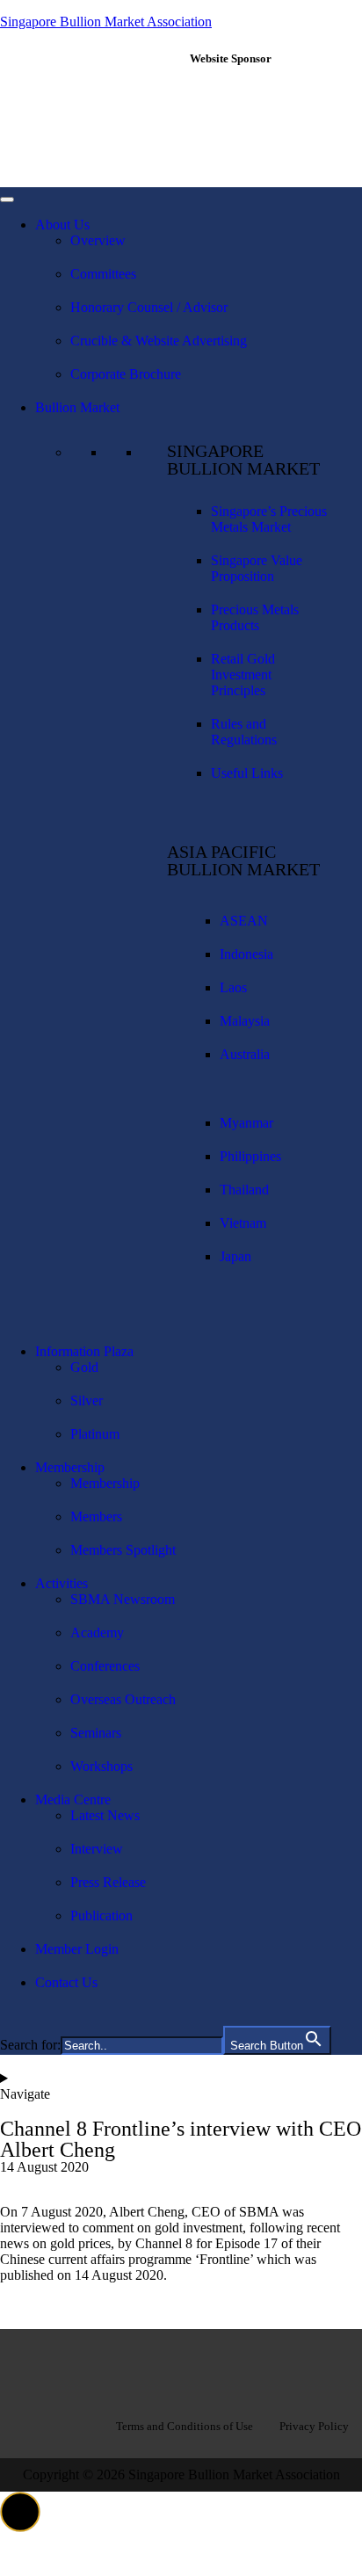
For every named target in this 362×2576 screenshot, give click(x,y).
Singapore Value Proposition (257, 568)
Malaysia (245, 1021)
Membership (70, 1467)
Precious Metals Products (255, 617)
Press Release (108, 1882)
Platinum (95, 1434)
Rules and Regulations (244, 732)
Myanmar (246, 1123)
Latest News (105, 1815)
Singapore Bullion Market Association (106, 22)
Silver (87, 1400)
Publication (101, 1916)
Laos (233, 987)
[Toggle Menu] (7, 200)
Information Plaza (84, 1351)
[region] (271, 126)
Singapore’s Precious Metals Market (269, 519)
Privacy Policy (314, 2426)
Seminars (96, 1733)
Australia (245, 1054)
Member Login (77, 1949)
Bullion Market (77, 407)
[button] (20, 2512)
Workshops (101, 1766)
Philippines (250, 1156)
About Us (62, 225)
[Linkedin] (181, 2369)
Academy (97, 1633)
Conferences (105, 1666)
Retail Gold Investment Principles (243, 675)
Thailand (244, 1190)
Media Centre (73, 1800)
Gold (84, 1367)
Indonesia (246, 954)
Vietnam (243, 1223)
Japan (235, 1256)
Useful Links (247, 773)
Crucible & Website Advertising (159, 341)
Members (96, 1517)
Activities (62, 1583)
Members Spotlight (123, 1550)
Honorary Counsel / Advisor (149, 307)
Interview (97, 1849)
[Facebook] (125, 2369)
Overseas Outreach (123, 1699)
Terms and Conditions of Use (185, 2426)
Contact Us (66, 1982)
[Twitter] (237, 2369)
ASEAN (244, 921)
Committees (103, 274)
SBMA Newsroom (123, 1599)
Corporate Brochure (126, 374)
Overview (98, 240)
